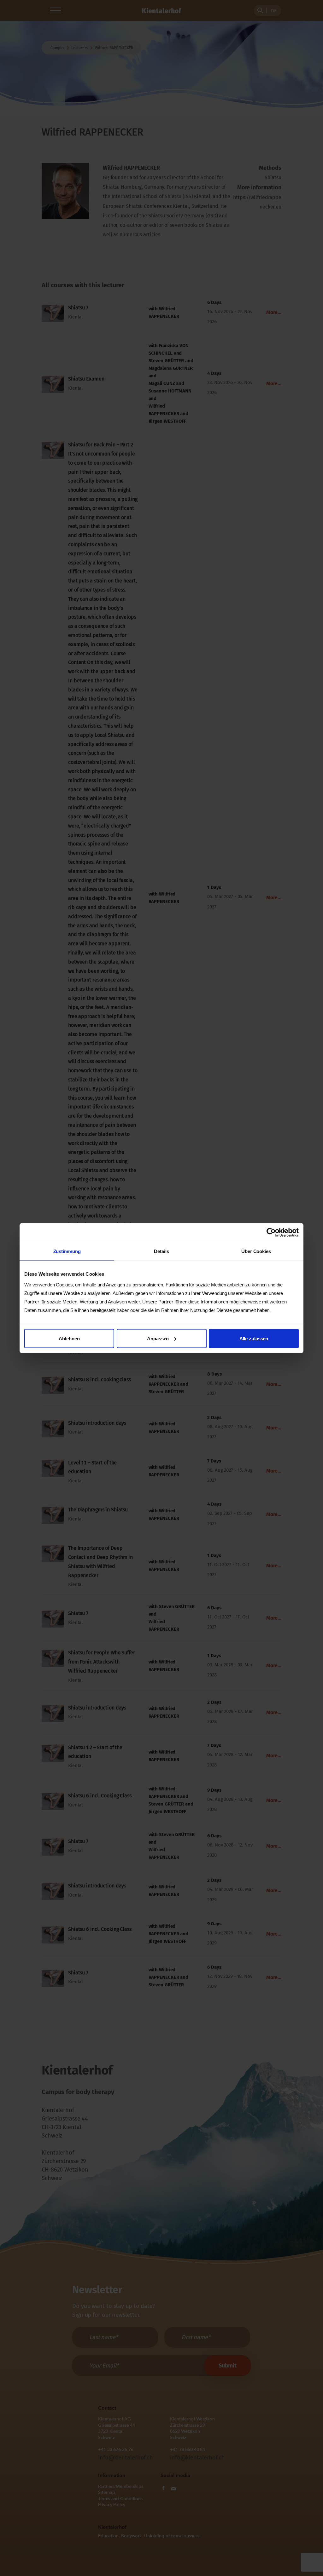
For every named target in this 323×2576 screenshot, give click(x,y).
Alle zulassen (254, 1338)
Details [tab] (161, 1251)
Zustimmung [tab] (67, 1251)
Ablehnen (69, 1338)
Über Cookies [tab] (256, 1251)
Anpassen (158, 1338)
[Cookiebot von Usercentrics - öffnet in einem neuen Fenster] (271, 1233)
